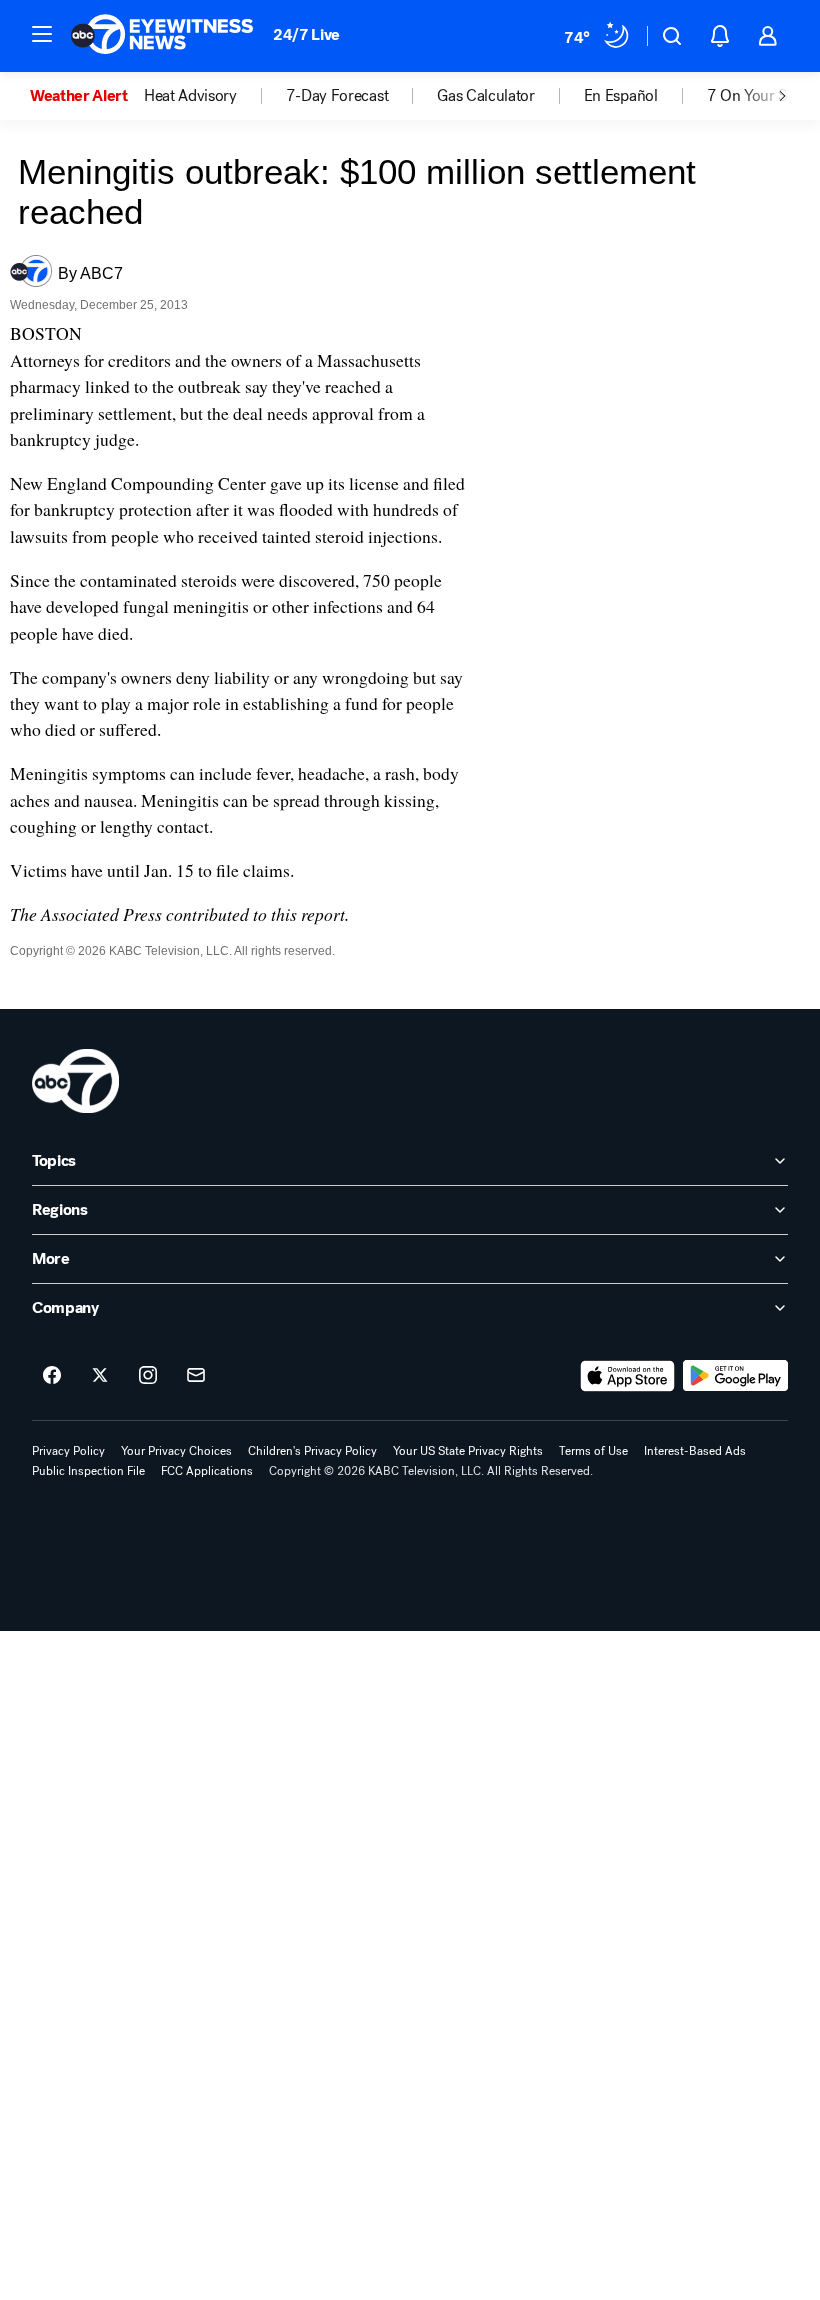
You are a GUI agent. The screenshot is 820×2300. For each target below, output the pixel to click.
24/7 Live (306, 34)
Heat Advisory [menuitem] (190, 96)
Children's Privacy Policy (312, 1451)
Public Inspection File (88, 1471)
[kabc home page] (75, 1081)
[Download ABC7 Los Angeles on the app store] (628, 1376)
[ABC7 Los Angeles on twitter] (100, 1376)
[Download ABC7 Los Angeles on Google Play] (735, 1376)
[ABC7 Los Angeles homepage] (162, 36)
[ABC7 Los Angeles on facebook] (52, 1376)
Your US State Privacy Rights (468, 1451)
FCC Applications (207, 1471)
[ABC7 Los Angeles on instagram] (148, 1376)
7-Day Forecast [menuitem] (337, 96)
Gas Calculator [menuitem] (486, 96)
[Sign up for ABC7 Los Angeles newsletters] (196, 1376)
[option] (87, 96)
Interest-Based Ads (695, 1451)
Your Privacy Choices (176, 1451)
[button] (42, 34)
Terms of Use (593, 1451)
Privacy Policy (68, 1451)
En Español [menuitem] (621, 96)
